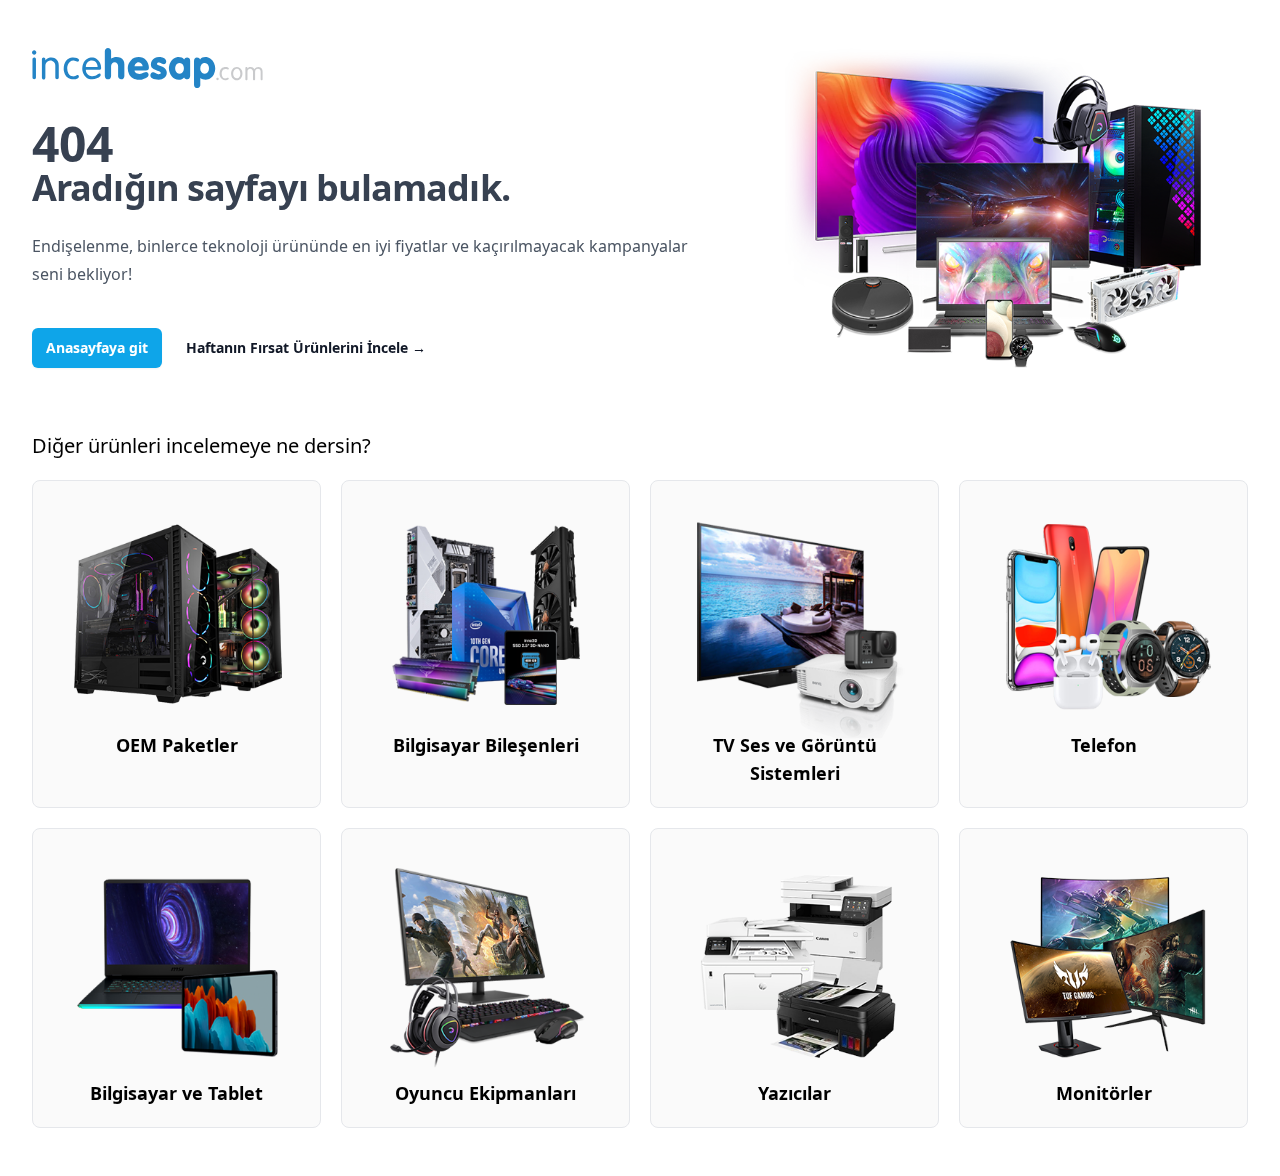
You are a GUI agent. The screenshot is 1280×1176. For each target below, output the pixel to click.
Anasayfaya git (97, 347)
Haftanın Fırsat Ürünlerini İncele (306, 347)
